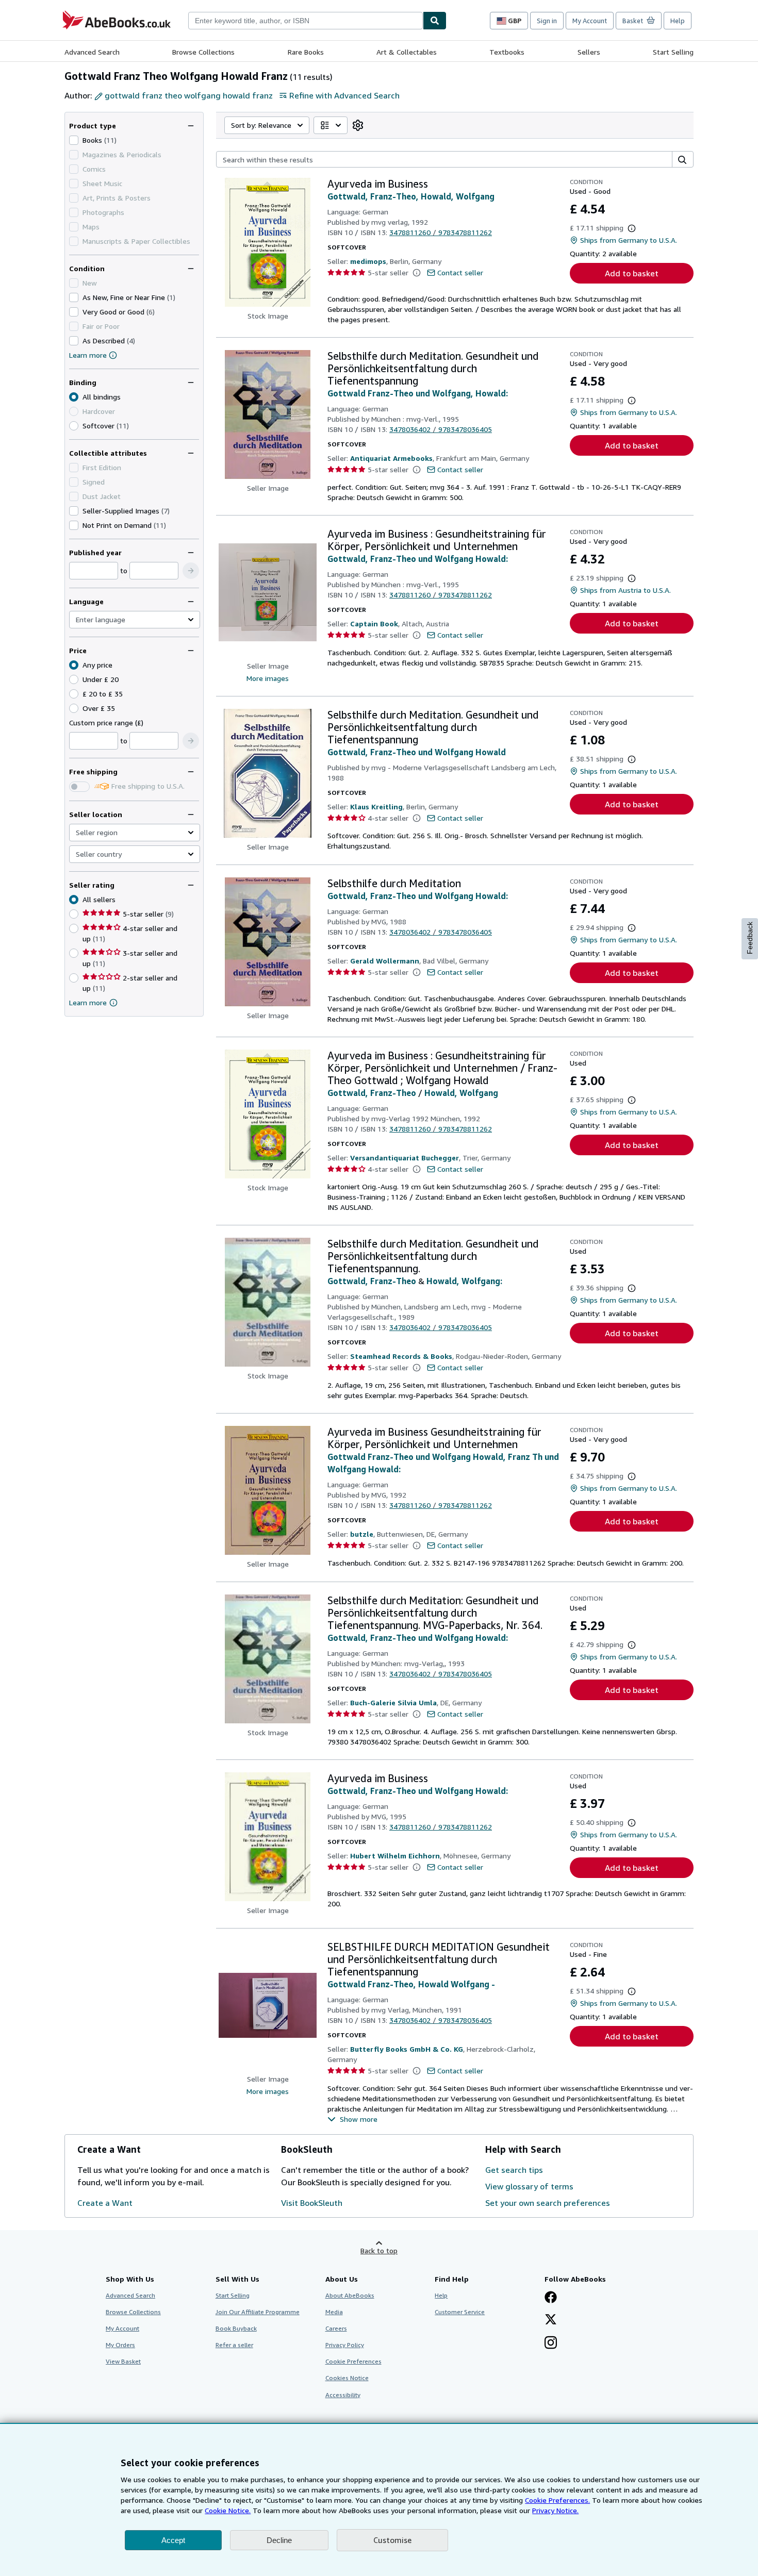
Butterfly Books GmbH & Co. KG (407, 2049)
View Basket (123, 2361)
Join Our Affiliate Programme (258, 2312)
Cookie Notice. (228, 2510)
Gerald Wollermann (385, 961)
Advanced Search (92, 52)
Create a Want (105, 2203)
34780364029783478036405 (441, 429)
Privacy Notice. (555, 2510)
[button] (191, 571)
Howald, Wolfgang (461, 1093)
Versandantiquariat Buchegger (405, 1158)
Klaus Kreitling (376, 807)
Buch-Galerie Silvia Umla (393, 1702)
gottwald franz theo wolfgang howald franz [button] (189, 95)
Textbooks (507, 52)
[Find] (435, 21)
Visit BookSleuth (312, 2203)
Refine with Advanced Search (344, 95)
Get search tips (514, 2170)
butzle (362, 1534)
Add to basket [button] (632, 273)
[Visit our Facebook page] (551, 2298)
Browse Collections (203, 52)
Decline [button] (279, 2540)
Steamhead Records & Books (401, 1356)
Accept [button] (173, 2540)
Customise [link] (392, 2540)
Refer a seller (234, 2345)
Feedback (750, 938)
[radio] (74, 426)
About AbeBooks (350, 2295)
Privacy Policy (345, 2345)
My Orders (120, 2345)
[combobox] (306, 21)
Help (678, 21)
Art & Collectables (407, 52)
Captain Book (374, 624)
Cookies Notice (347, 2378)
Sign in (547, 21)
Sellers (589, 52)
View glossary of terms (529, 2186)
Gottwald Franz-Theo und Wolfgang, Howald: (418, 393)
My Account (590, 21)
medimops (368, 261)
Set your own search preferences (548, 2203)
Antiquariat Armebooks (391, 458)
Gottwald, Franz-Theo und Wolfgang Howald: (418, 559)
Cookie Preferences (353, 2361)
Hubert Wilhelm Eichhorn (395, 1856)
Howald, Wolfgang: (464, 1281)
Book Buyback (236, 2328)
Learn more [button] (88, 1002)
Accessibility (343, 2395)
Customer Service (460, 2312)
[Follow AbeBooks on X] (551, 2320)
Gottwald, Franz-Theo (372, 1093)
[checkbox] (74, 140)
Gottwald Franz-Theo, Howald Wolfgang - (411, 1984)
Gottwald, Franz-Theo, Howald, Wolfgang (411, 196)
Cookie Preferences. (557, 2500)
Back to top (379, 2250)
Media (334, 2312)
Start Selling (673, 52)
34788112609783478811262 (441, 232)
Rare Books (306, 52)
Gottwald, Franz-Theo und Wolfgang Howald (417, 752)
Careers (336, 2328)
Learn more (88, 355)
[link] (358, 125)
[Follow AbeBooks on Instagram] (551, 2344)
